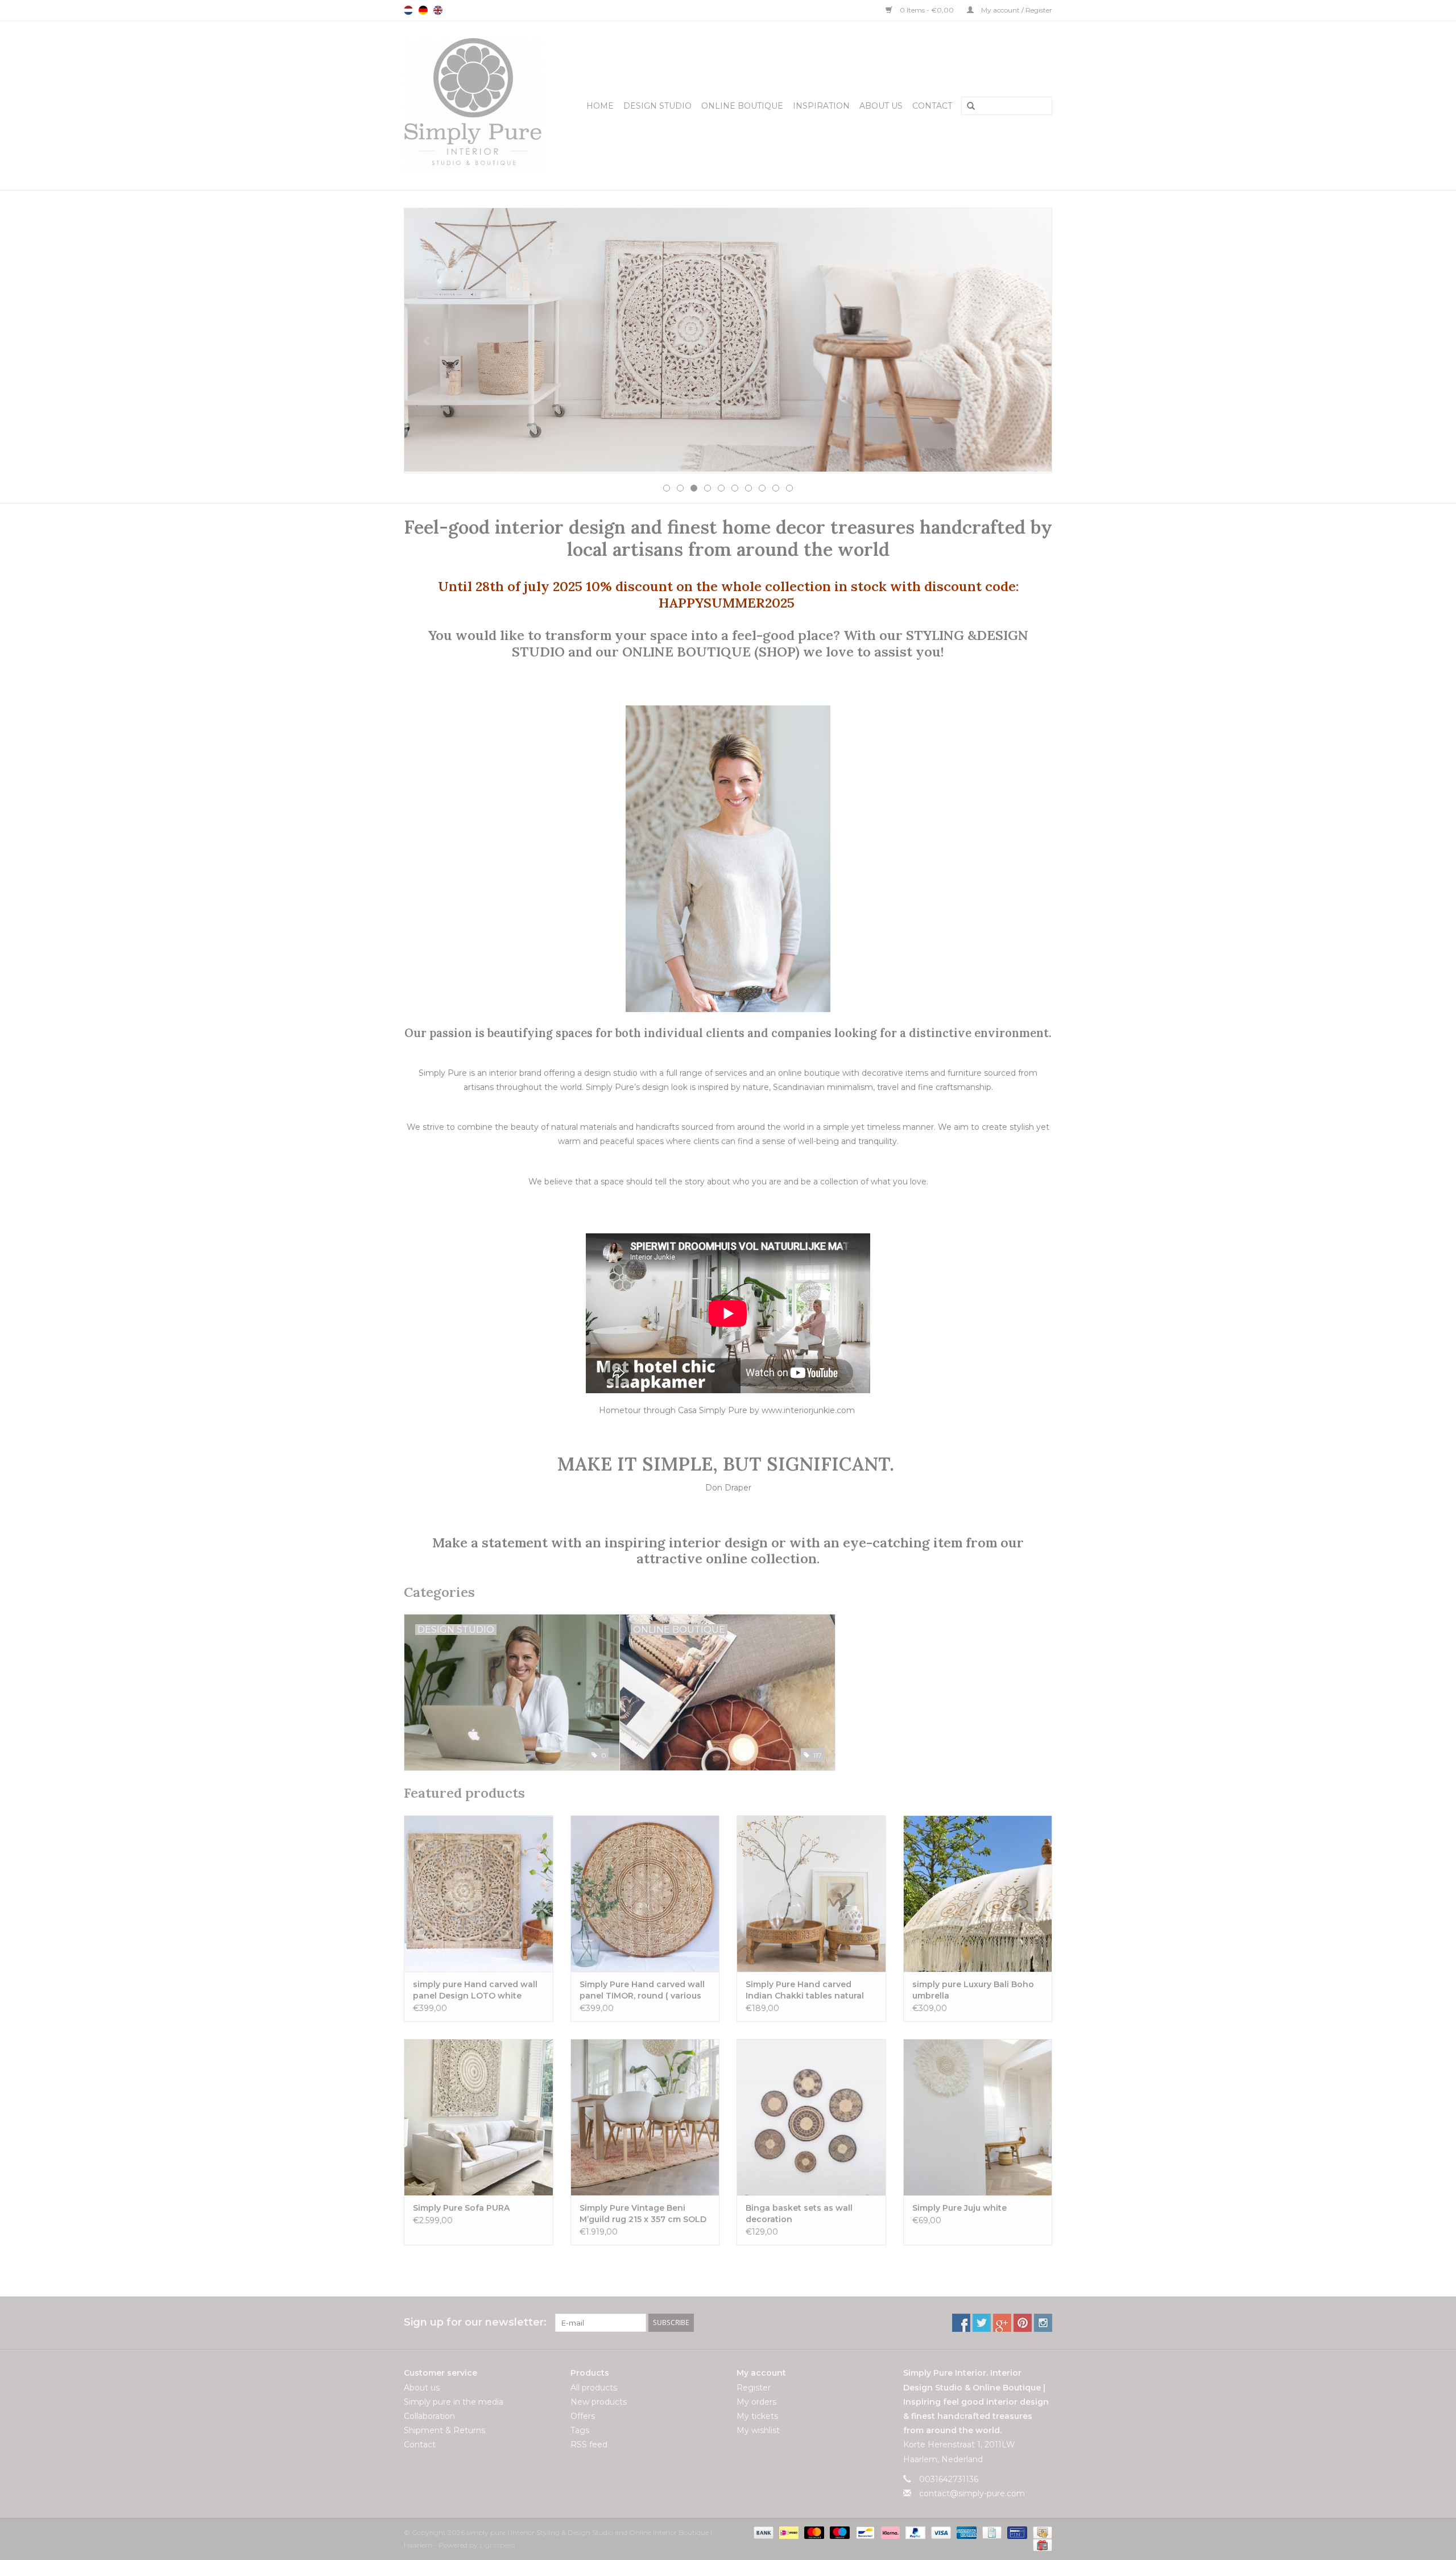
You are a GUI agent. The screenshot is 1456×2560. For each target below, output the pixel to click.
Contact (932, 106)
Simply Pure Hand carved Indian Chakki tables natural (805, 1990)
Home (600, 106)
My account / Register (1016, 10)
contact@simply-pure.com (972, 2493)
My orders (756, 2402)
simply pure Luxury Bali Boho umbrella (973, 1990)
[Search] (967, 106)
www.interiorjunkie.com (808, 1410)
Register (754, 2388)
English (438, 10)
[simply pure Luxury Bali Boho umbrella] (978, 1894)
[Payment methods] (762, 2532)
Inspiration (821, 106)
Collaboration (429, 2416)
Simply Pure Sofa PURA (461, 2208)
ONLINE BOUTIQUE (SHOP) (713, 651)
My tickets (757, 2416)
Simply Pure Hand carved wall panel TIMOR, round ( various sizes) (642, 1990)
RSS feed (589, 2445)
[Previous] (426, 341)
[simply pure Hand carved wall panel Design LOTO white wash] (479, 1894)
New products (599, 2402)
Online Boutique (742, 106)
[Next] (1030, 341)
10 (789, 488)
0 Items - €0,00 (927, 10)
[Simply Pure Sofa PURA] (479, 2117)
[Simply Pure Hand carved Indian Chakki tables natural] (811, 1894)
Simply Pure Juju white (959, 2208)
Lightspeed (497, 2545)
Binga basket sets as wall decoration (799, 2214)
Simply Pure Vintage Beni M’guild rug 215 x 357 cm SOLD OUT (643, 2214)
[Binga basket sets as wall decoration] (811, 2117)
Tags (580, 2430)
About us (881, 106)
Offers (583, 2416)
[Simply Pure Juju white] (978, 2117)
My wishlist (758, 2430)
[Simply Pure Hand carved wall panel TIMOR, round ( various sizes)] (645, 1894)
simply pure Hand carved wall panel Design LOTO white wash (475, 1990)
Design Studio (657, 106)
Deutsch (423, 10)
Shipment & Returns (444, 2430)
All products (594, 2388)
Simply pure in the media (454, 2402)
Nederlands (408, 10)
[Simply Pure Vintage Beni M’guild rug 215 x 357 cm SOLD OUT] (645, 2117)
